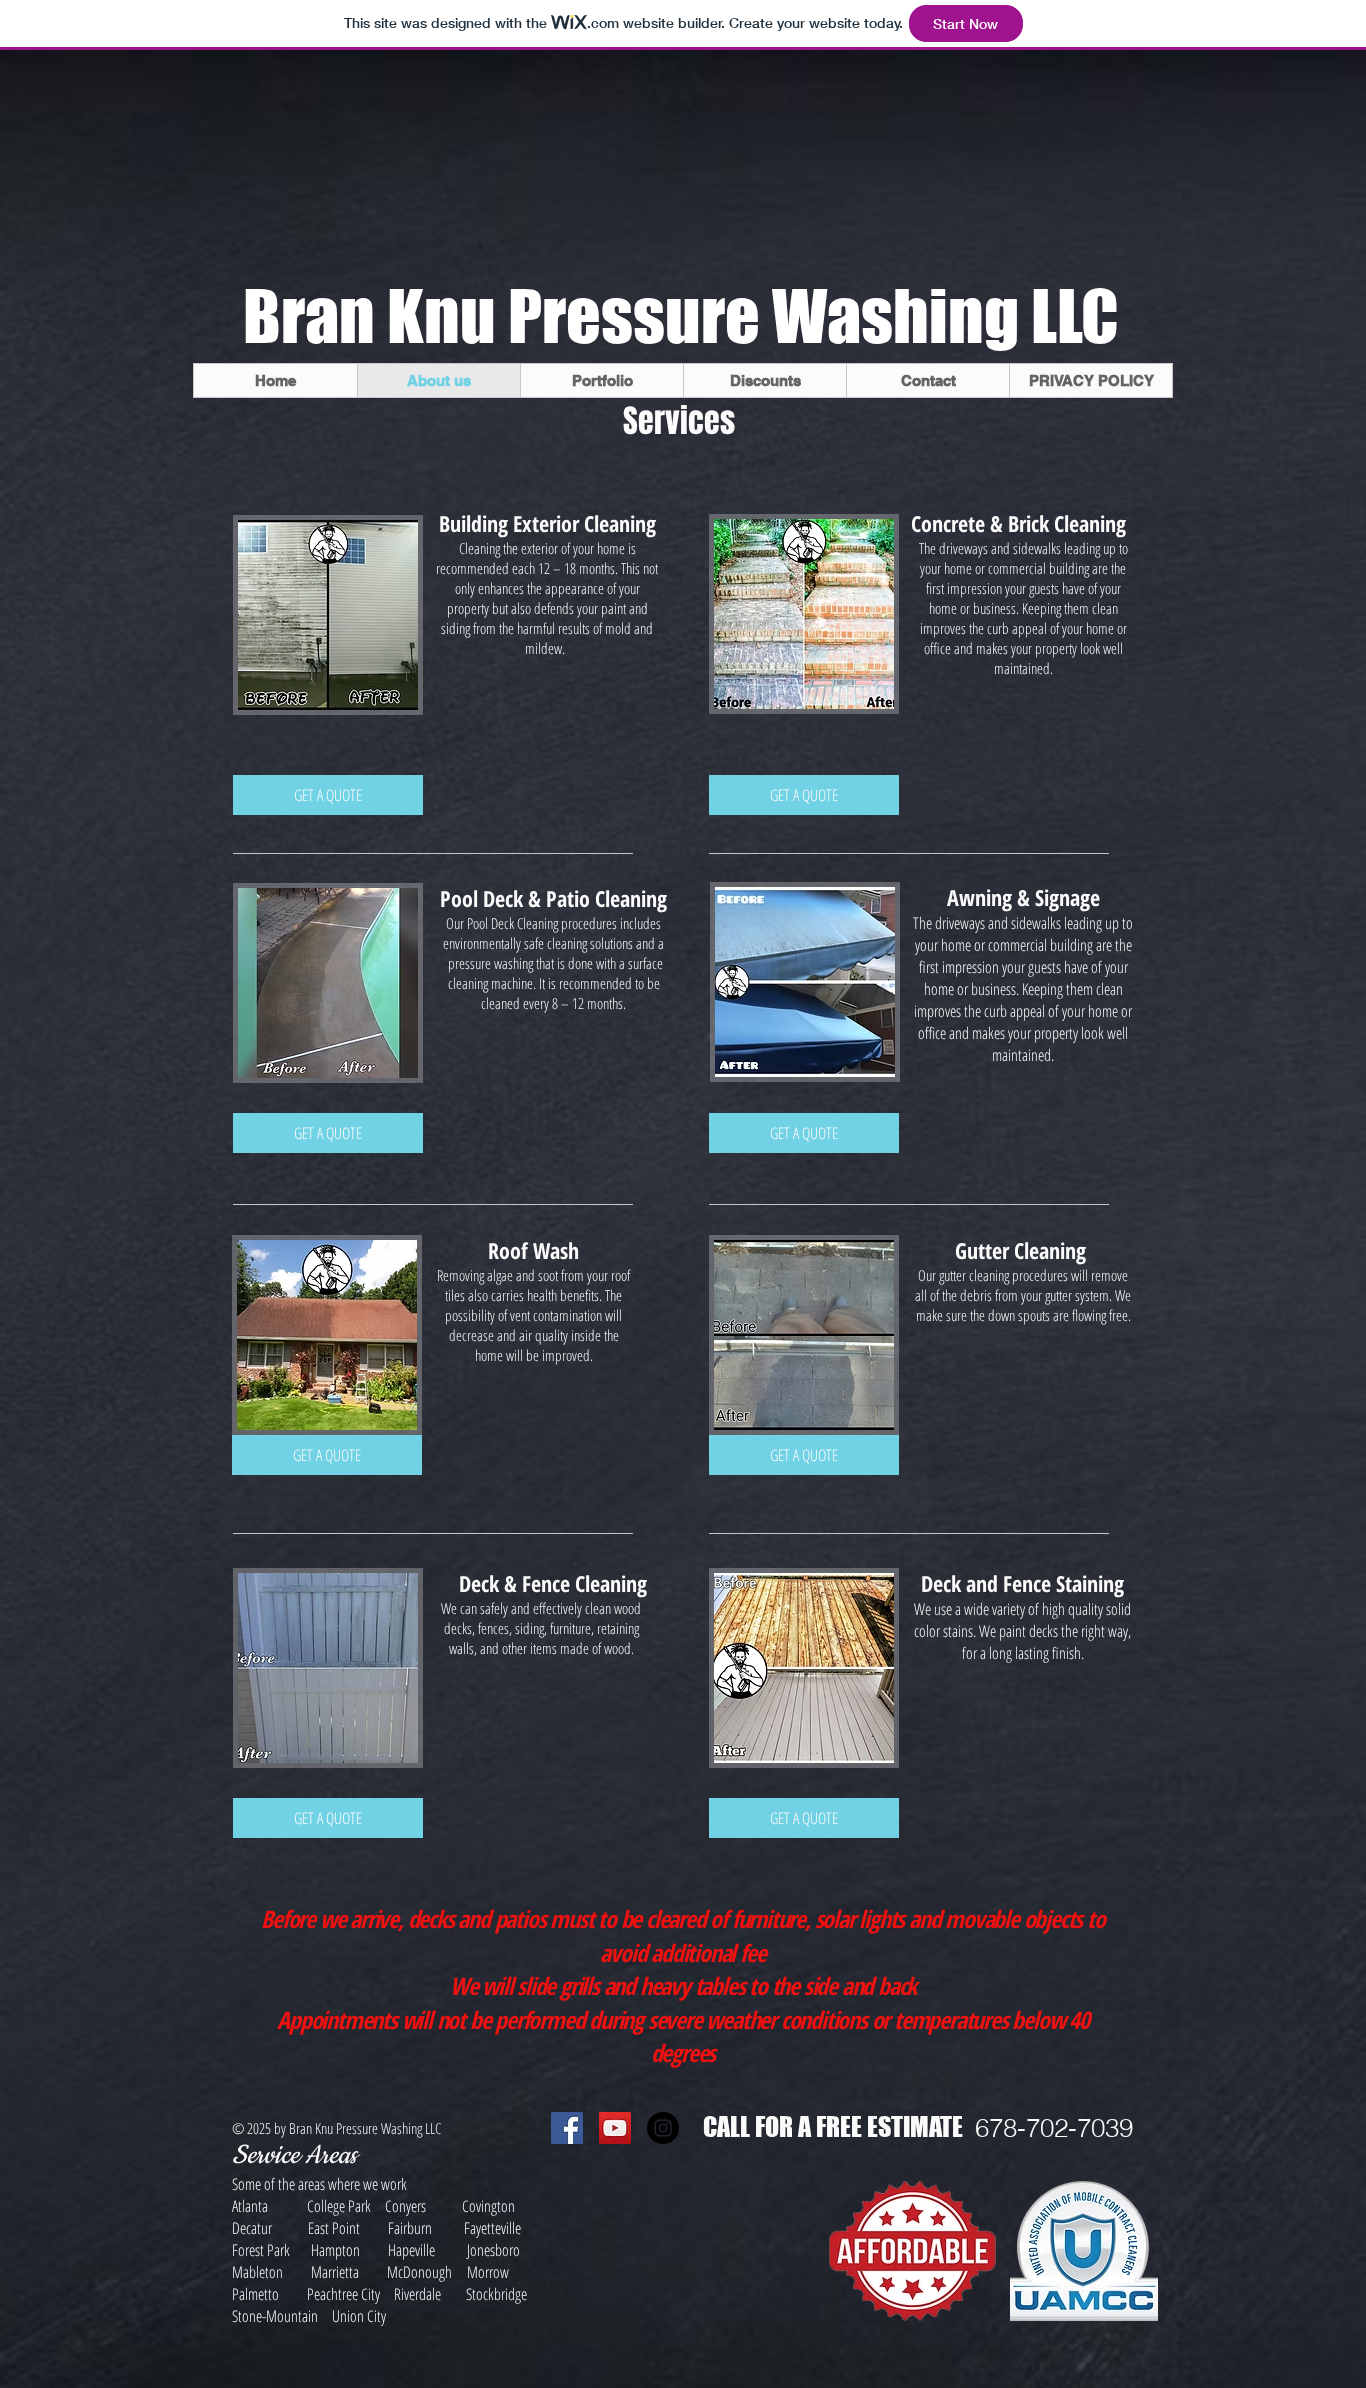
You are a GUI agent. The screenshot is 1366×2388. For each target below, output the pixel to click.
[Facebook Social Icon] (567, 2128)
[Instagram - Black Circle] (663, 2128)
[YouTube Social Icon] (615, 2128)
